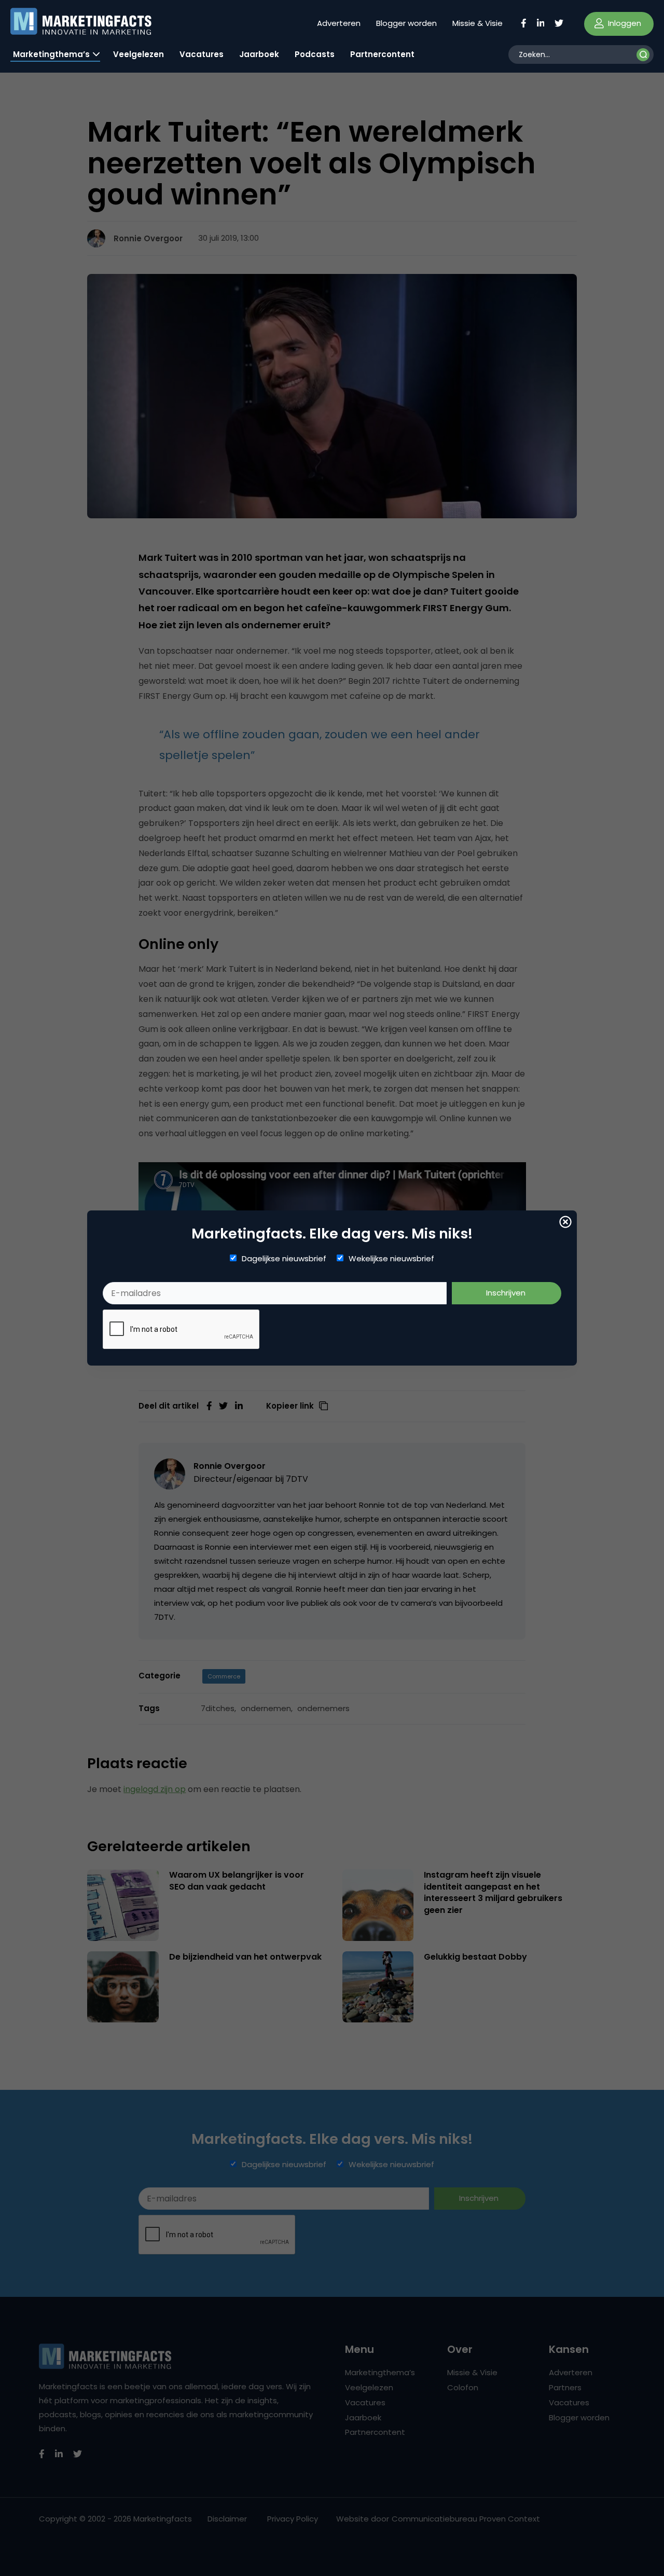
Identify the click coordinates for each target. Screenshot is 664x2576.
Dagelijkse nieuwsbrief (284, 1259)
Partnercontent (382, 54)
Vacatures (202, 54)
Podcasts (315, 54)
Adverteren (339, 23)
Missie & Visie (478, 23)
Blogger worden (406, 23)
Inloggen (624, 23)
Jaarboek (259, 54)
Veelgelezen (139, 54)
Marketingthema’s (51, 54)
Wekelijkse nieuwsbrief (391, 1259)
